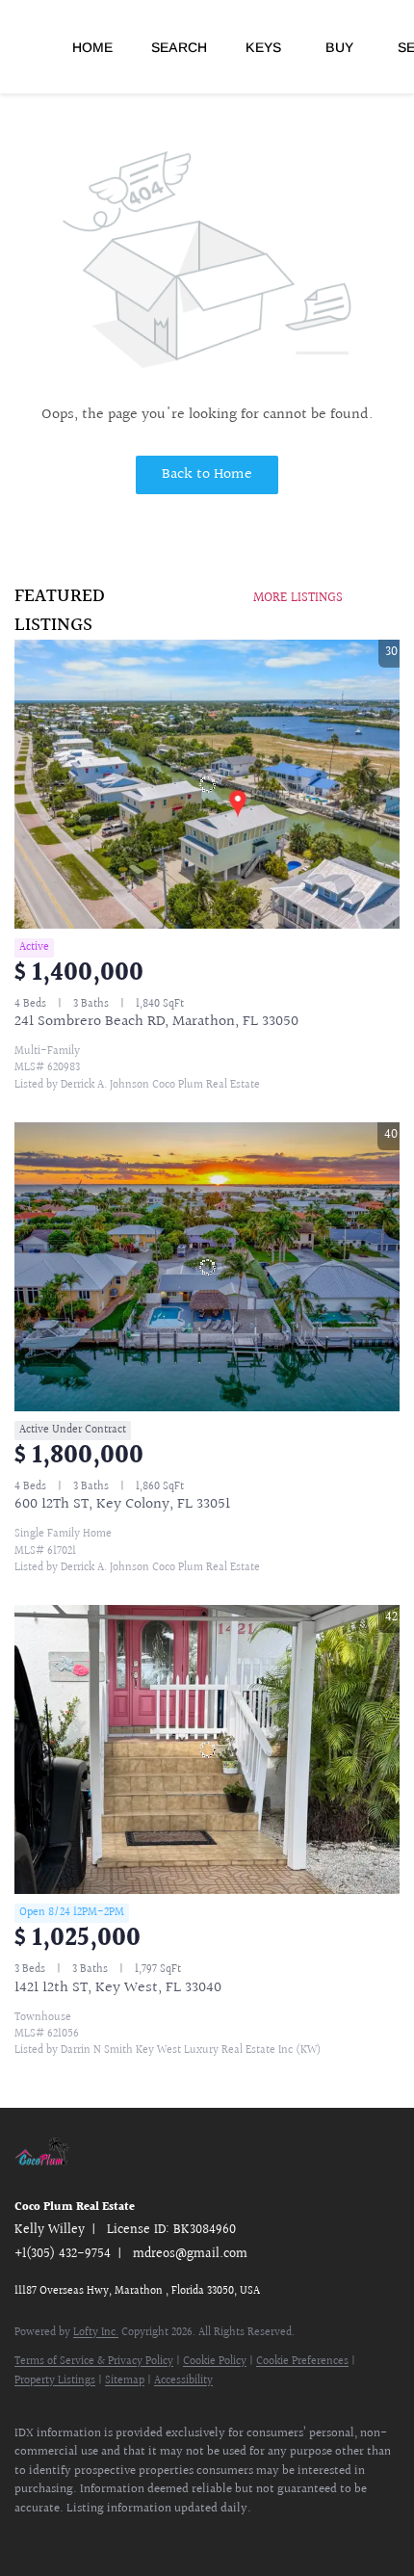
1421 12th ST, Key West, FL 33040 (118, 1988)
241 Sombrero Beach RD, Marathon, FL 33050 (156, 1022)
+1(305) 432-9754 (63, 2254)
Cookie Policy (215, 2362)
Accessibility (183, 2381)
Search (179, 47)
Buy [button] (339, 47)
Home (92, 47)
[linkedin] (63, 2537)
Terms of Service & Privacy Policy (94, 2362)
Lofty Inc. (96, 2333)
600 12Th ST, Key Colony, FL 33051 (122, 1504)
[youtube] (101, 2537)
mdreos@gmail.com (190, 2254)
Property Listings (55, 2381)
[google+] (140, 2537)
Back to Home (207, 474)
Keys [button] (263, 47)
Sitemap (125, 2381)
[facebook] (24, 2537)
